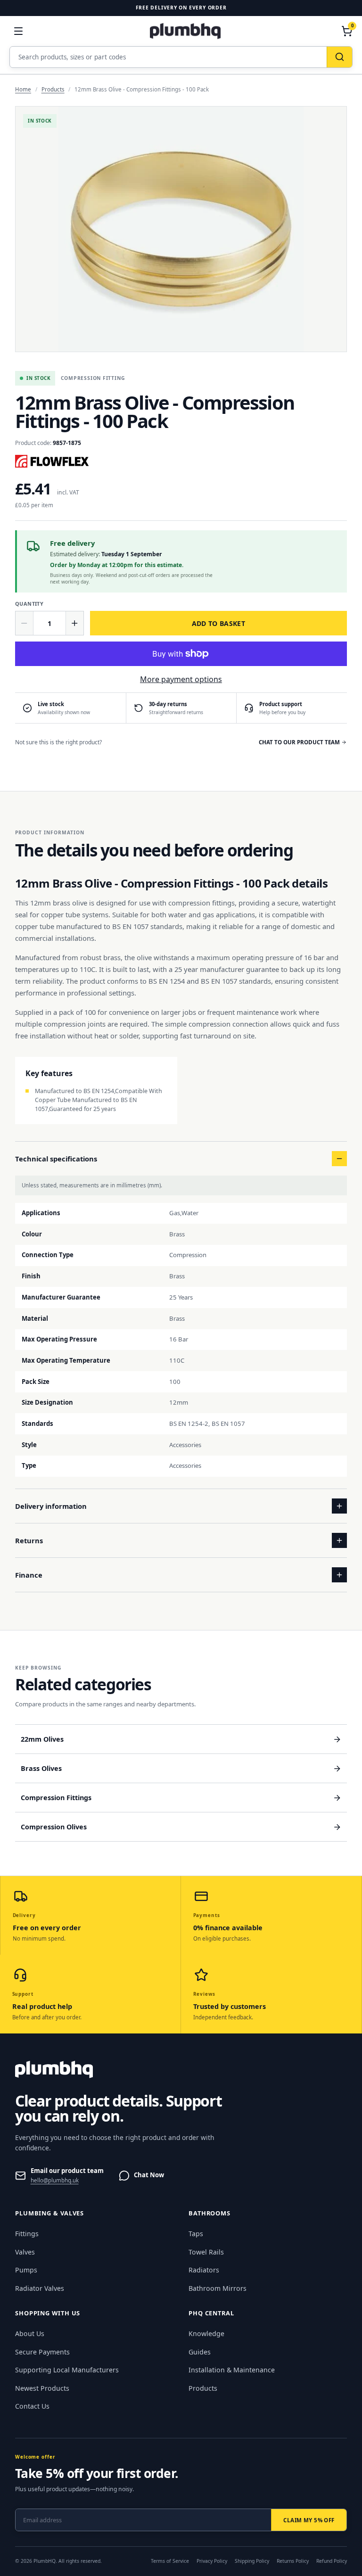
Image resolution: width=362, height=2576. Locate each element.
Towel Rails (206, 2252)
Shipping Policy (252, 2561)
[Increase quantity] (74, 623)
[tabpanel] (181, 229)
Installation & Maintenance (232, 2370)
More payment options (181, 679)
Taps (196, 2234)
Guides (200, 2352)
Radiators (204, 2270)
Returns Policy (293, 2561)
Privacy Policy (212, 2561)
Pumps (26, 2270)
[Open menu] (18, 31)
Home (23, 89)
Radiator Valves (40, 2288)
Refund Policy (332, 2561)
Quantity (29, 604)
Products (53, 89)
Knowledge (206, 2333)
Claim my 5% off (309, 2520)
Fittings (27, 2234)
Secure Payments (42, 2352)
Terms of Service (170, 2561)
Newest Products (42, 2388)
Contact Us (32, 2406)
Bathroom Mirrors (218, 2288)
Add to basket (219, 623)
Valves (25, 2252)
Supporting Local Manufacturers (67, 2370)
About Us (30, 2333)
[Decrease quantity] (25, 623)
